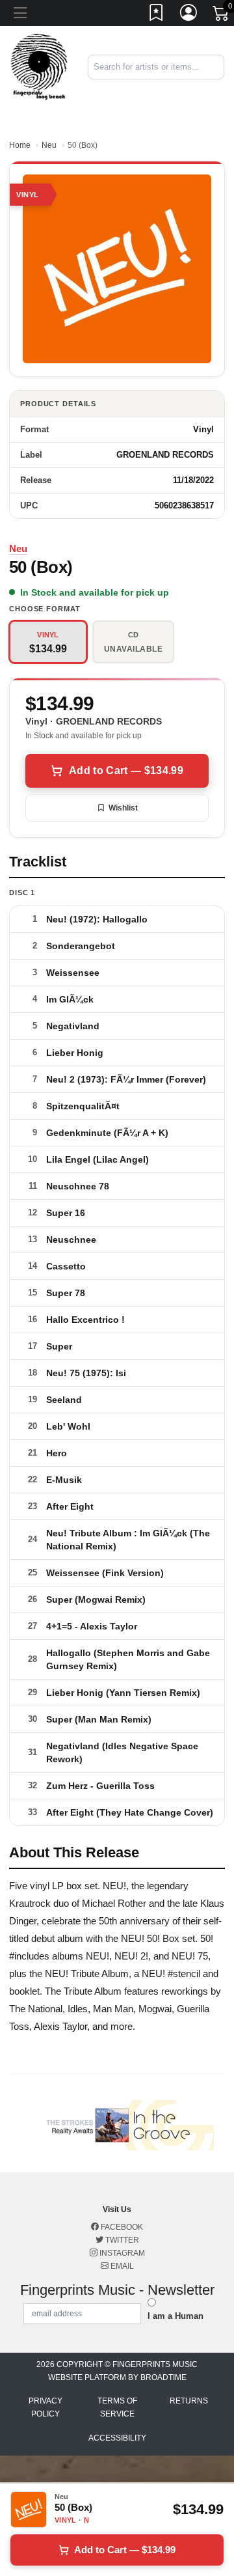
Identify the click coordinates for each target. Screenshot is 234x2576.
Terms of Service (117, 2407)
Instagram (121, 2253)
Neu (49, 145)
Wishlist (123, 808)
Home (20, 145)
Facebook (121, 2227)
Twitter (121, 2240)
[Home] (39, 66)
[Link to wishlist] (157, 15)
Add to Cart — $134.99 (126, 770)
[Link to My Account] (189, 15)
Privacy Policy (45, 2407)
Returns (189, 2401)
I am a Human (175, 2316)
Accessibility (117, 2438)
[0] (222, 16)
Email (121, 2266)
